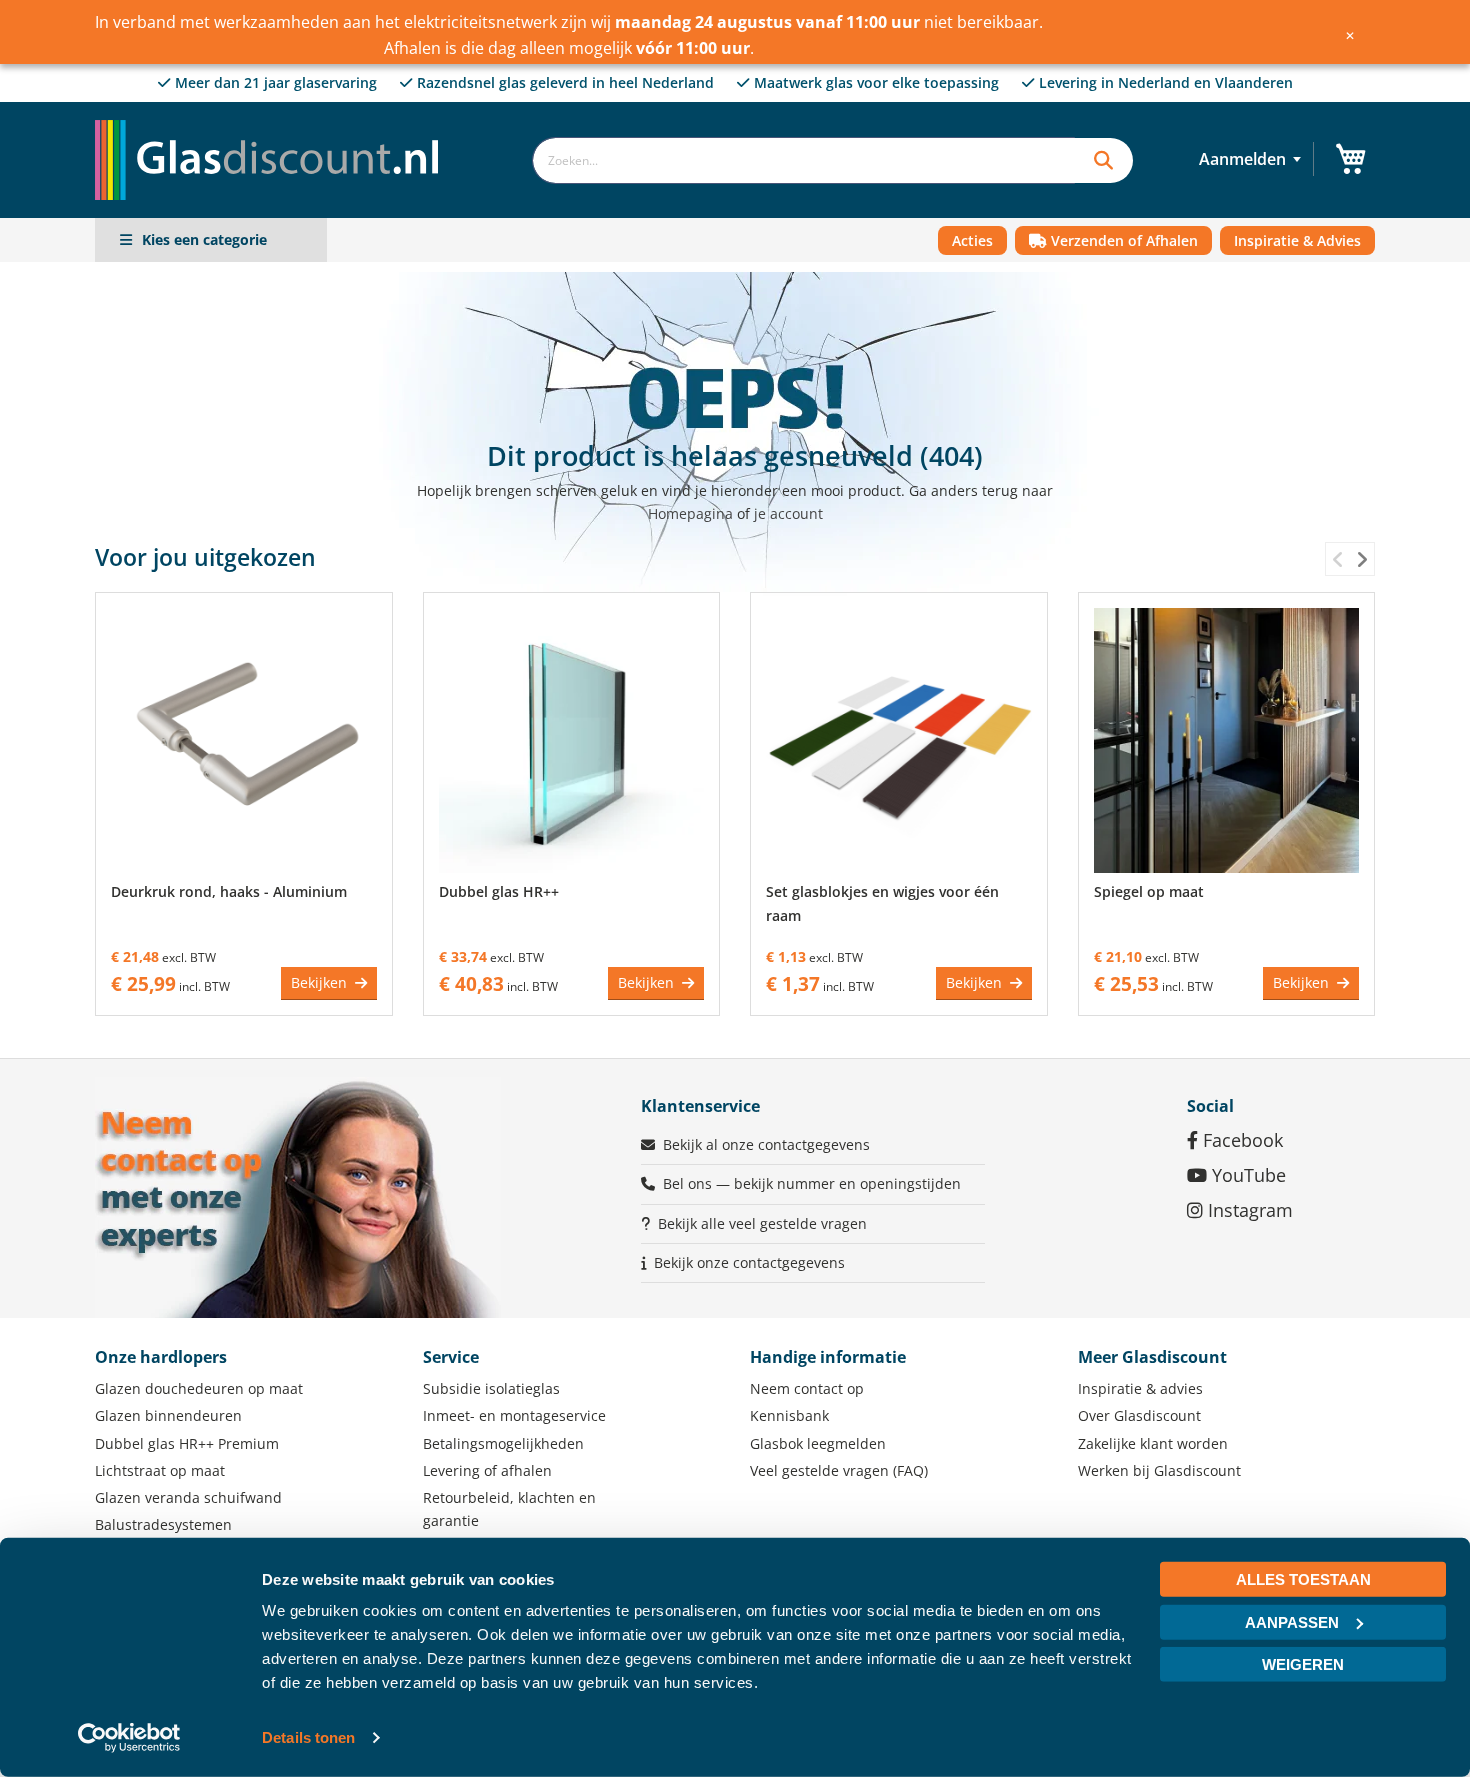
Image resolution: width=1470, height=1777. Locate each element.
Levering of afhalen (487, 1470)
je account (788, 513)
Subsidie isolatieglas (491, 1388)
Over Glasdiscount (1139, 1415)
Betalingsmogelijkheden (503, 1443)
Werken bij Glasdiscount (1159, 1470)
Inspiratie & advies (1140, 1388)
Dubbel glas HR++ (499, 891)
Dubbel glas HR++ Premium (187, 1443)
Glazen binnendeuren (168, 1415)
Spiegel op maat (1149, 891)
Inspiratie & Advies (1297, 240)
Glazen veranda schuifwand (188, 1497)
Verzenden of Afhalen (1122, 240)
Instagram (1248, 1210)
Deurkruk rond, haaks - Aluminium (229, 891)
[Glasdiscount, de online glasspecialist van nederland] (273, 119)
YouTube (1246, 1175)
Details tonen (308, 1737)
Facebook (1240, 1140)
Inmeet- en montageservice (514, 1415)
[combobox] (803, 160)
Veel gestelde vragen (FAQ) (839, 1470)
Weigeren (1303, 1664)
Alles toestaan (1303, 1579)
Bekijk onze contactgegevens (749, 1262)
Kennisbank (789, 1415)
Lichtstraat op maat (160, 1470)
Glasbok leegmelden (818, 1443)
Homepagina (690, 513)
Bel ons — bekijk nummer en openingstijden (812, 1183)
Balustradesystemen (163, 1524)
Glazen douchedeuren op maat (199, 1388)
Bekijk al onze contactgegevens (766, 1144)
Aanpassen (1292, 1621)
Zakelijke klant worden (1153, 1443)
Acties (972, 240)
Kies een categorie (204, 239)
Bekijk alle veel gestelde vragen (762, 1223)
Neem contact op (807, 1388)
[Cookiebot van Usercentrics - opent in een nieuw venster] (129, 1738)
